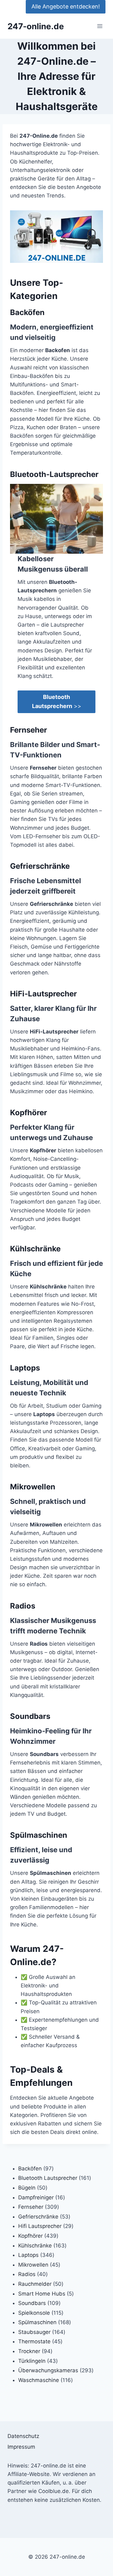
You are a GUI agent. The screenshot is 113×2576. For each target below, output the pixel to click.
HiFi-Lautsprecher (43, 994)
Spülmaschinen (39, 1835)
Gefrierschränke (40, 866)
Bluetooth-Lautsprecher (54, 474)
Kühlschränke (35, 1249)
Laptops (25, 1368)
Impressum (21, 2447)
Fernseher (29, 730)
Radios (23, 1606)
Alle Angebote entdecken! (66, 6)
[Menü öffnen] (100, 26)
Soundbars (30, 1716)
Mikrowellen (33, 1487)
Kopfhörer (29, 1113)
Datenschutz (23, 2436)
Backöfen (27, 312)
